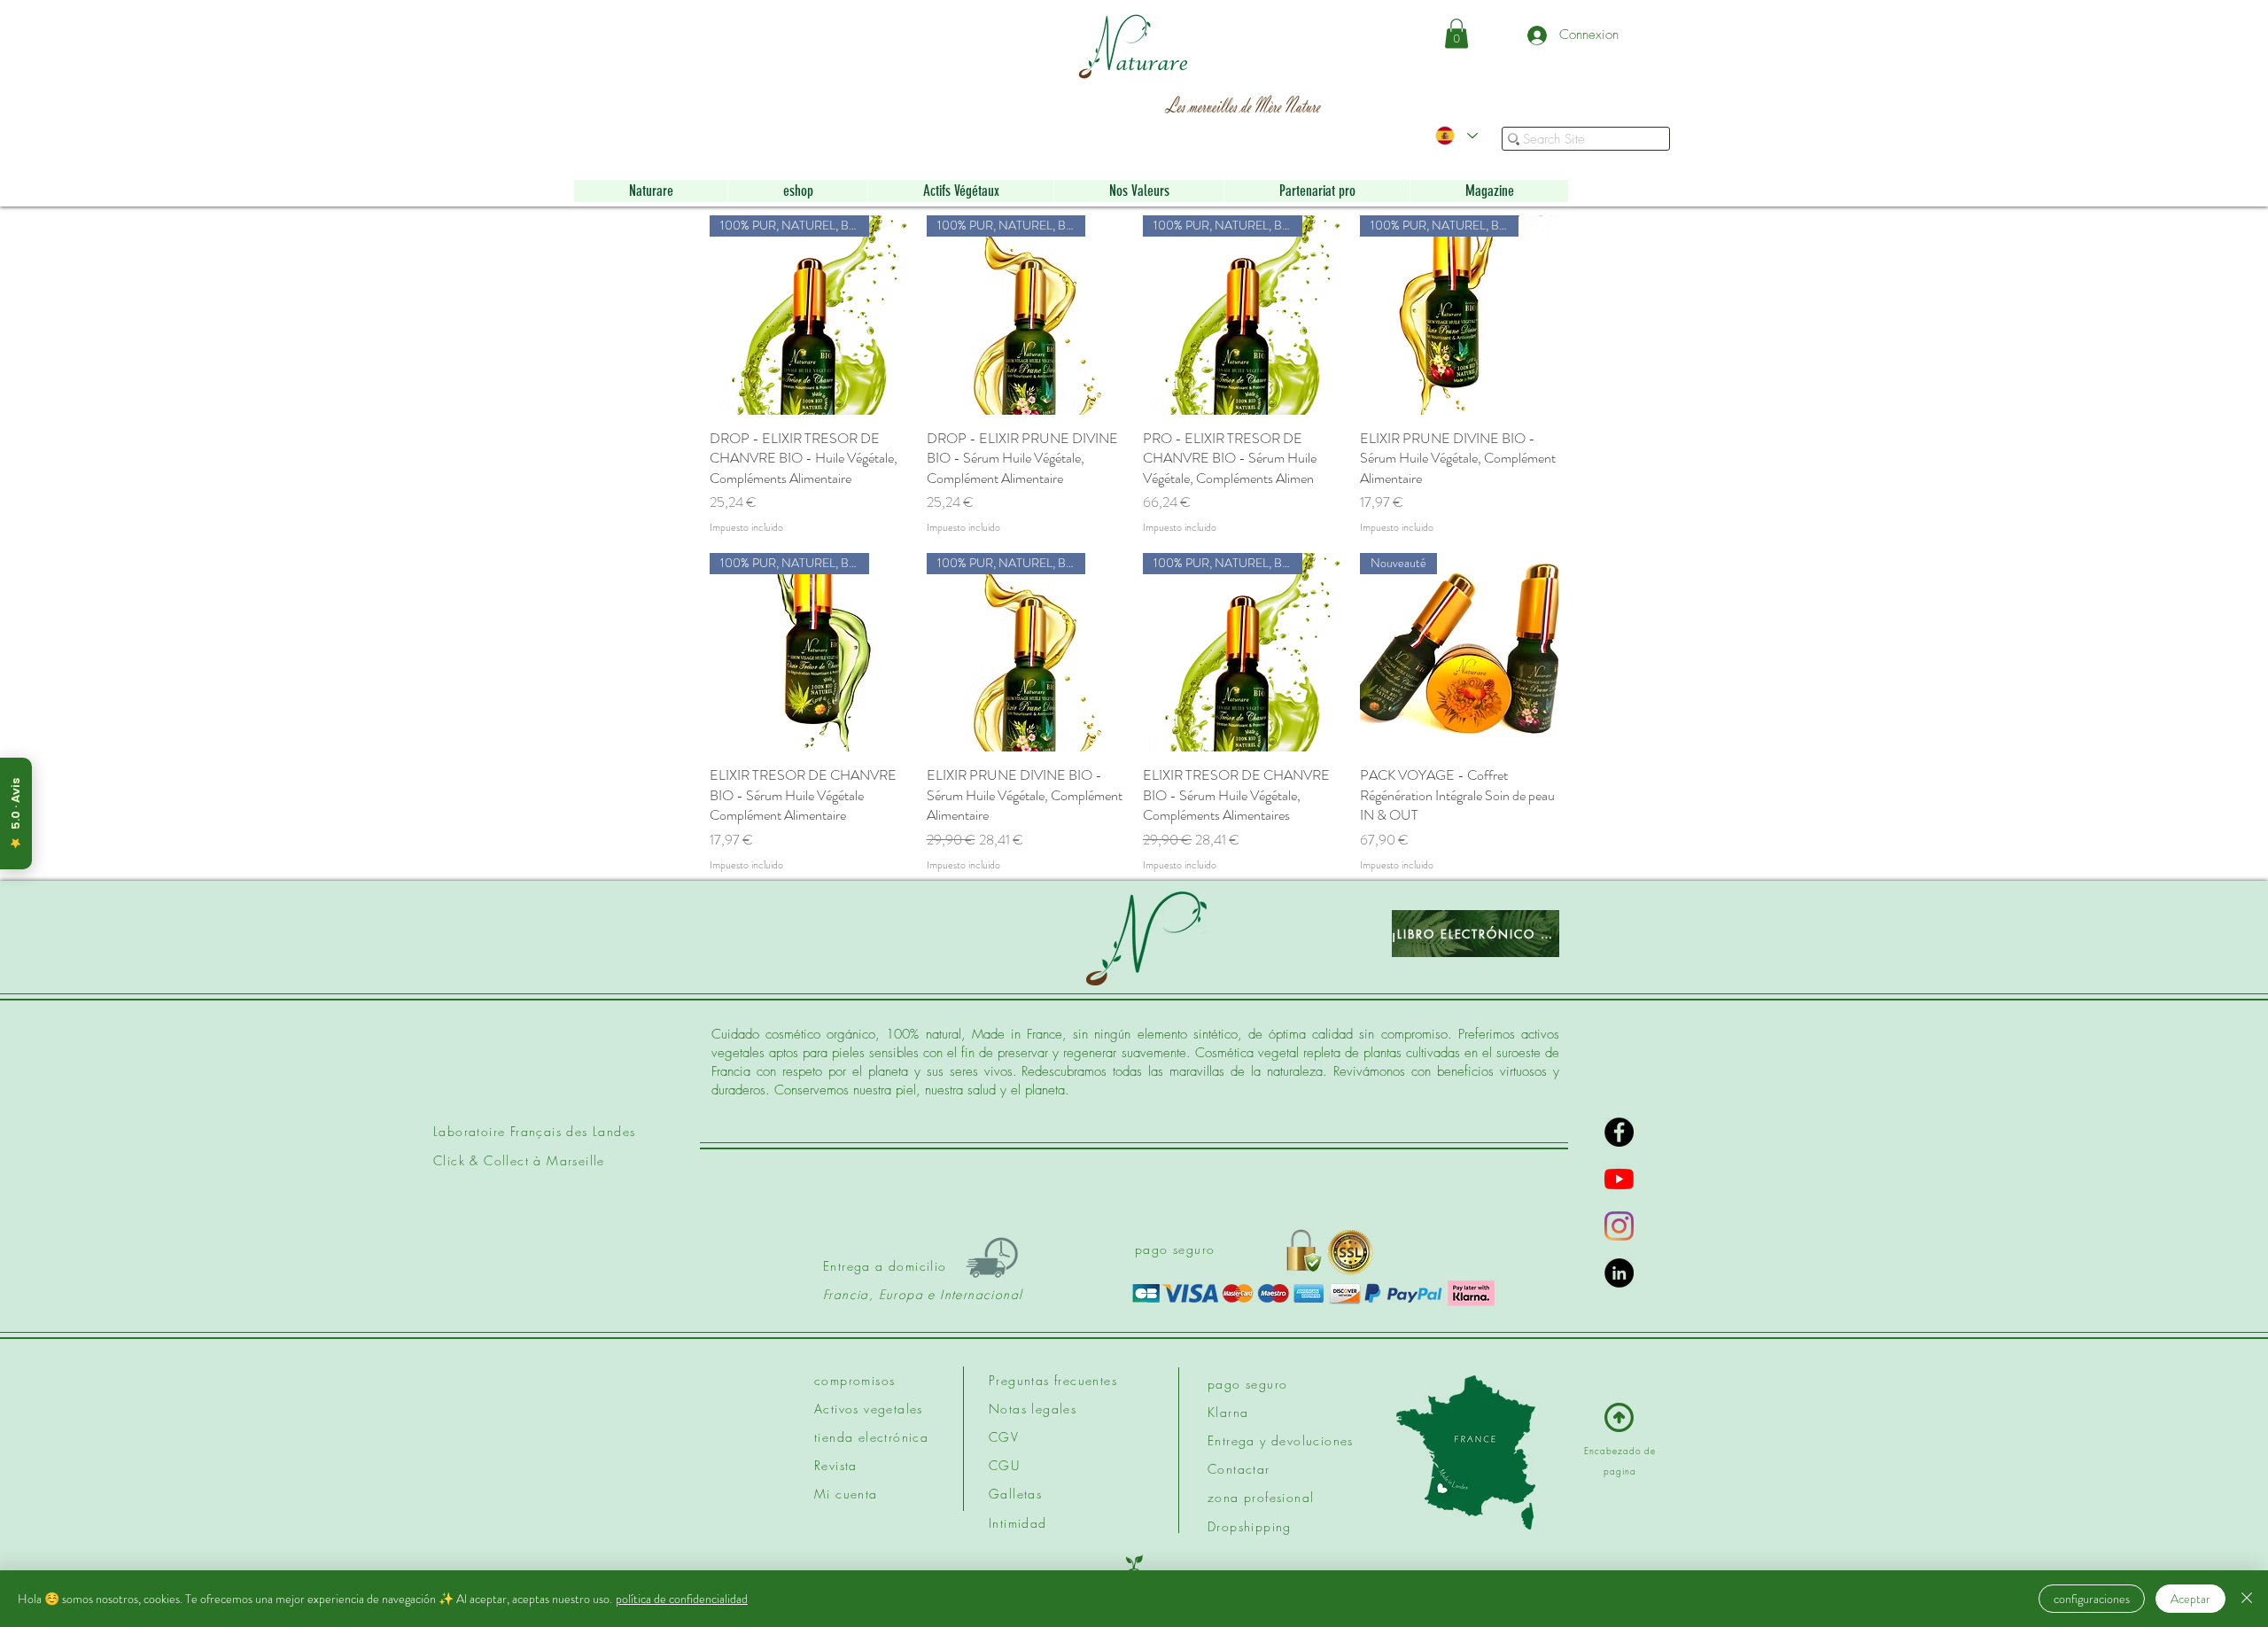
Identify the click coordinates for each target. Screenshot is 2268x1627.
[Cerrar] (2247, 1599)
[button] (1456, 33)
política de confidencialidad (682, 1599)
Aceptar (2190, 1599)
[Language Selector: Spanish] (1456, 135)
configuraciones (2092, 1599)
